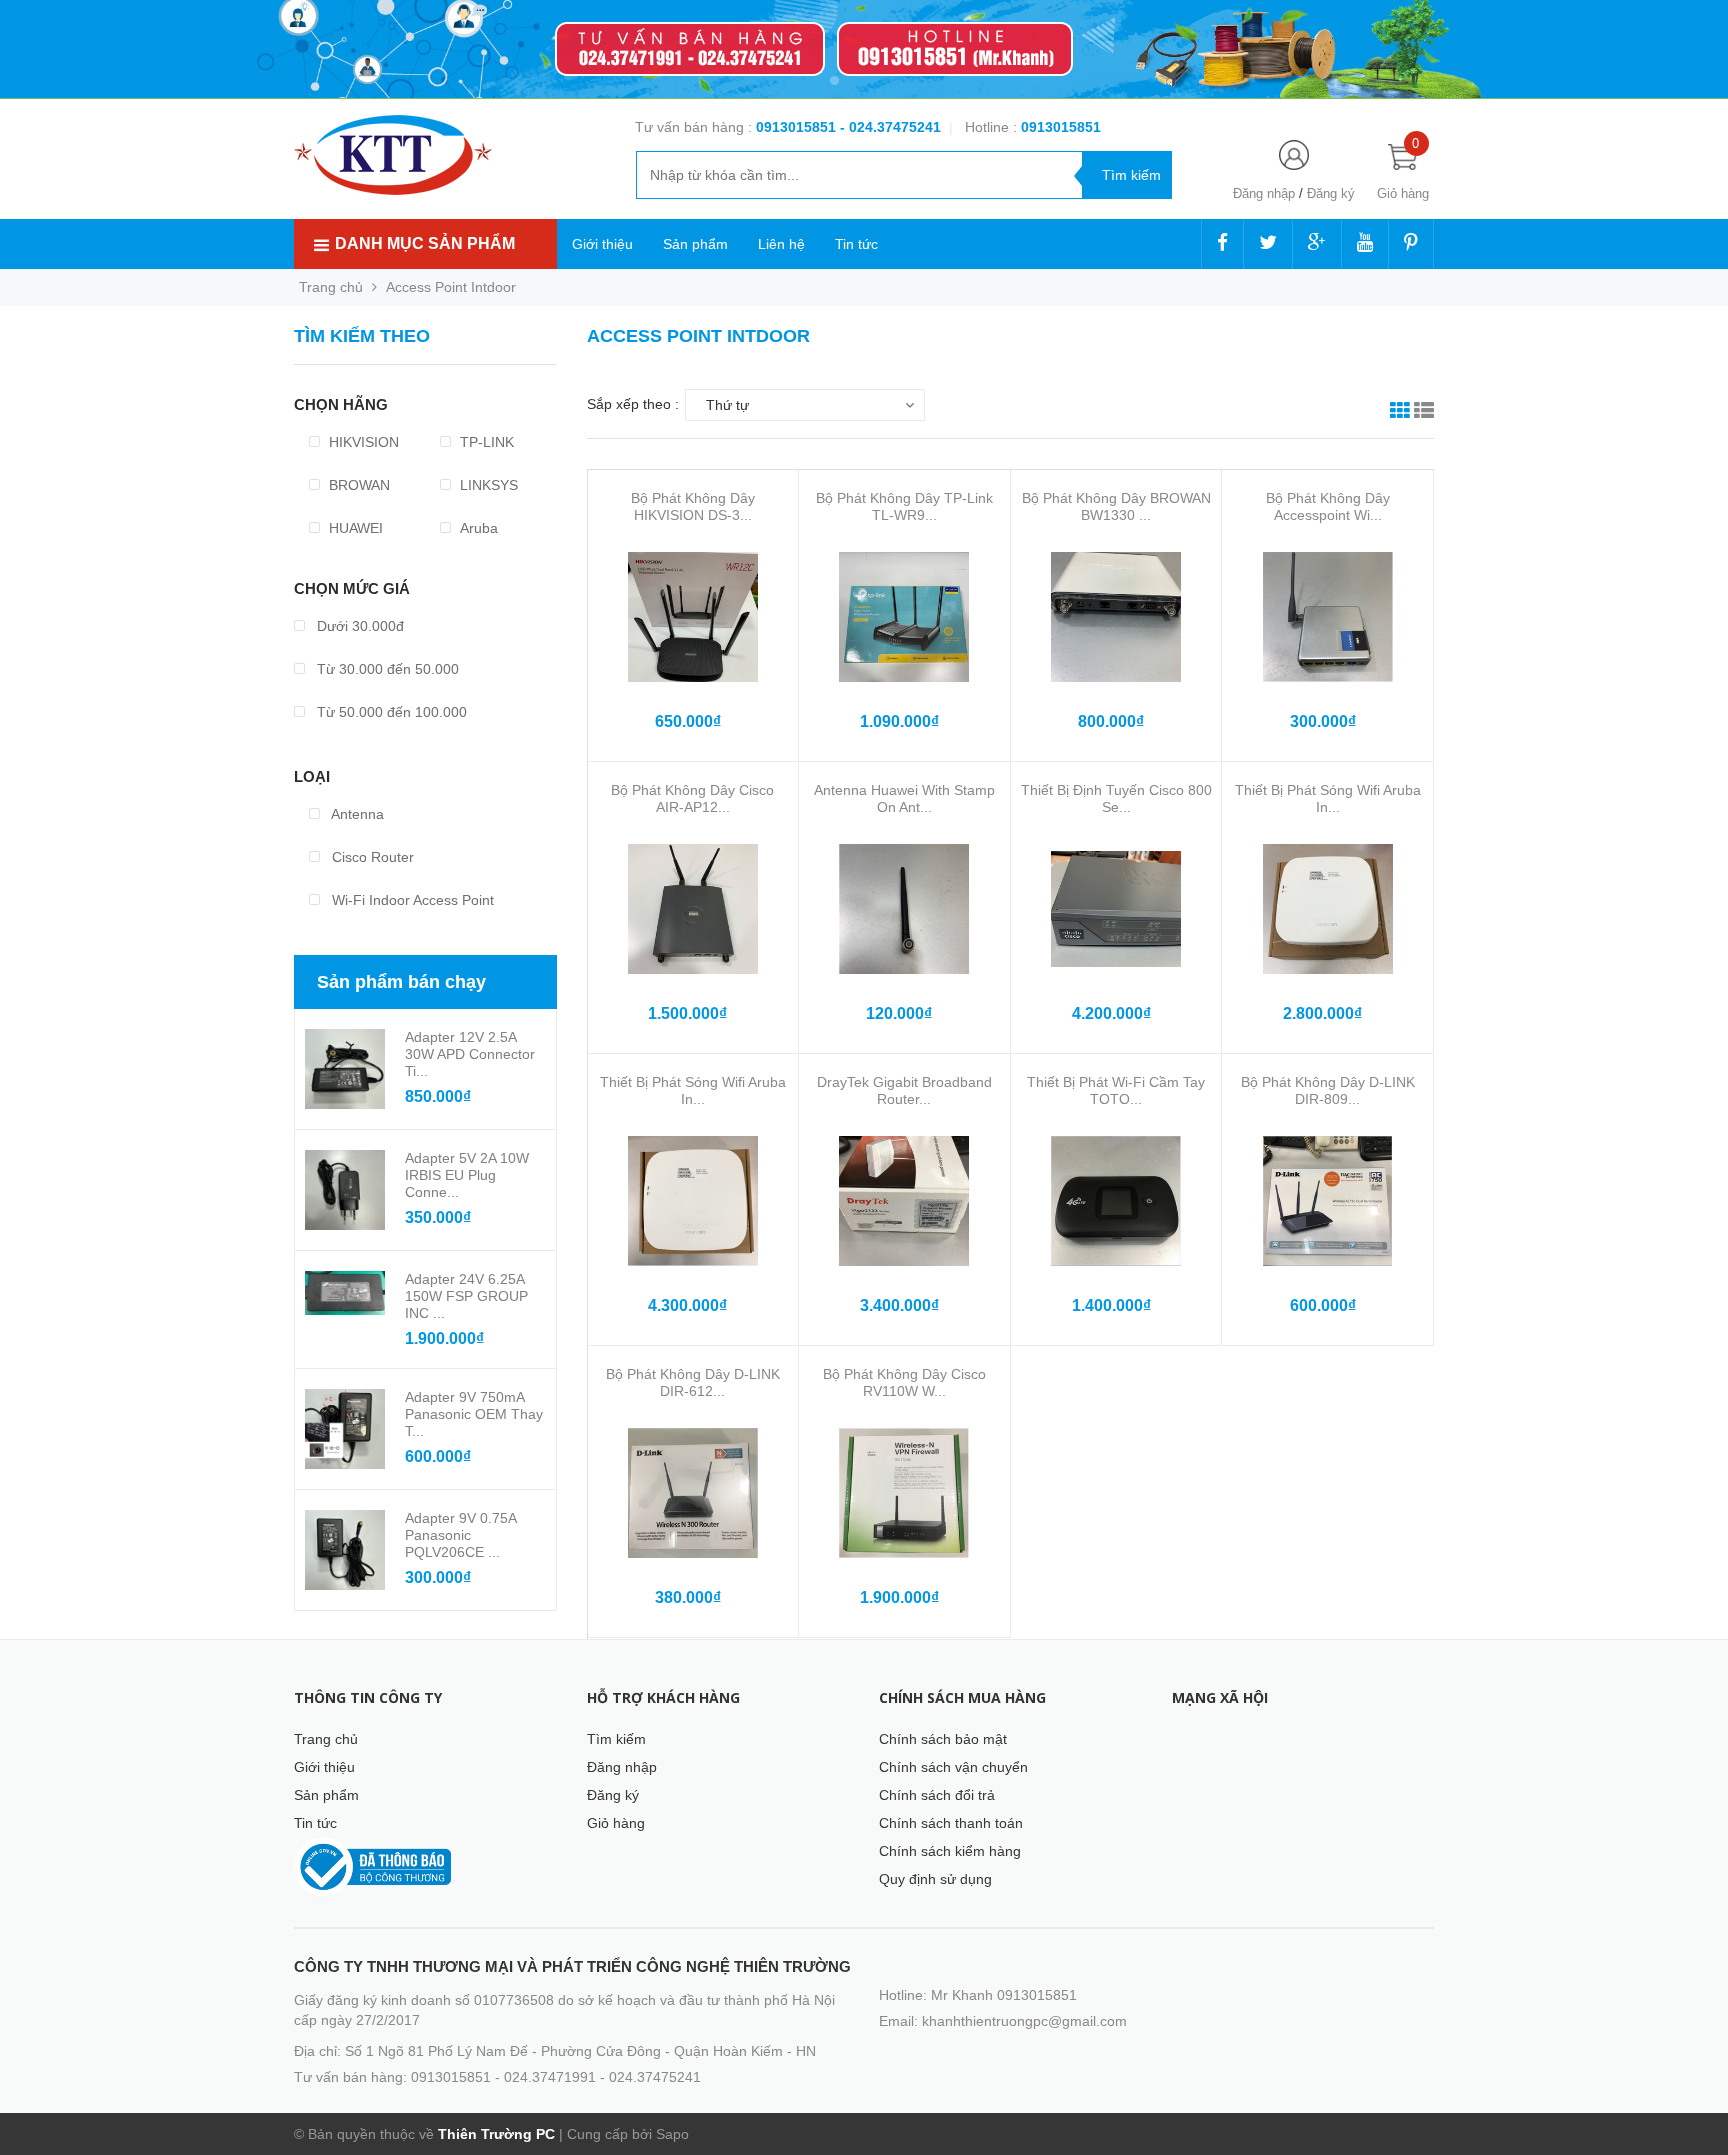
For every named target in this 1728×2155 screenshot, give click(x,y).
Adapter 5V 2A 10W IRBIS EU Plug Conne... (467, 1175)
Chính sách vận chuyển (953, 1767)
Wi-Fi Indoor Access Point (411, 900)
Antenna (356, 814)
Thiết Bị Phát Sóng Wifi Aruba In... (1328, 798)
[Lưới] (1400, 413)
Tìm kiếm (616, 1739)
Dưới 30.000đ (358, 626)
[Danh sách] (1424, 413)
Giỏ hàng (616, 1823)
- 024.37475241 (890, 127)
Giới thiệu (602, 244)
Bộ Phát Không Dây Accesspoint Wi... (1328, 506)
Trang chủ (326, 1739)
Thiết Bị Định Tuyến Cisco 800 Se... (1116, 798)
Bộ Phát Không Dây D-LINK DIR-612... (693, 1382)
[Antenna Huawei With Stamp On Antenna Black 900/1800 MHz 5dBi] (904, 909)
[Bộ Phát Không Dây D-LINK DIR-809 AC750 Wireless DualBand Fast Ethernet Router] (1328, 1201)
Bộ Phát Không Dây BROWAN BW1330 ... (1116, 506)
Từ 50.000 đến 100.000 (390, 712)
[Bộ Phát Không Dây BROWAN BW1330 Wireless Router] (1116, 617)
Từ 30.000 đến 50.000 (386, 669)
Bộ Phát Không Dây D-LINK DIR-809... (1328, 1090)
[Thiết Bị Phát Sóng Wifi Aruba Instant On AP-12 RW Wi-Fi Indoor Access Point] (693, 1201)
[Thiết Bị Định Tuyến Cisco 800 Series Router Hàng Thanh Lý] (1116, 909)
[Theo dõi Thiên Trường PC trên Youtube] (1365, 244)
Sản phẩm (695, 244)
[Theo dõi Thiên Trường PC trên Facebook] (1222, 244)
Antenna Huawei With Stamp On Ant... (904, 798)
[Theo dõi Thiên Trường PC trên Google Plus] (1317, 244)
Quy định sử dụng (935, 1879)
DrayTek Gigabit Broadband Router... (904, 1090)
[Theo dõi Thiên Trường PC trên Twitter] (1268, 244)
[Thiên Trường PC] (393, 154)
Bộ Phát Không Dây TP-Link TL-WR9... (904, 506)
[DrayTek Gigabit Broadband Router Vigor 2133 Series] (904, 1201)
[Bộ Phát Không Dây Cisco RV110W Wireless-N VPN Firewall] (904, 1493)
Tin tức (856, 244)
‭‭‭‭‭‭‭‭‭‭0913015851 (1061, 127)
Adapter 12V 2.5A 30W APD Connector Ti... (470, 1054)
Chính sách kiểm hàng (950, 1851)
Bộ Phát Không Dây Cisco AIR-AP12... (692, 798)
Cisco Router (371, 857)
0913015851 (798, 127)
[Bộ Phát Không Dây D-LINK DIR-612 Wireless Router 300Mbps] (693, 1493)
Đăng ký (1331, 193)
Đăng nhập (1264, 193)
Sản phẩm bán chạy (401, 982)
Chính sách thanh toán (951, 1823)
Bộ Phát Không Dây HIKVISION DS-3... (693, 506)
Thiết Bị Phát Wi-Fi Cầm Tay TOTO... (1116, 1090)
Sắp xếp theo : (633, 404)
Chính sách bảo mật (943, 1739)
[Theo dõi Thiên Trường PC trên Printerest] (1411, 244)
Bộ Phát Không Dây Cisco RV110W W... (904, 1382)
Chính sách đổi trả (937, 1795)
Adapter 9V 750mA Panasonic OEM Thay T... (474, 1414)
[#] (864, 49)
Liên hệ (781, 244)
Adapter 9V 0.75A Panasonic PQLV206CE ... (460, 1535)
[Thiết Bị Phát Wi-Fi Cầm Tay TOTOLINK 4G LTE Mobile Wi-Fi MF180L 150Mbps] (1116, 1201)
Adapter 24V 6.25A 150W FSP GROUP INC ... (466, 1296)
